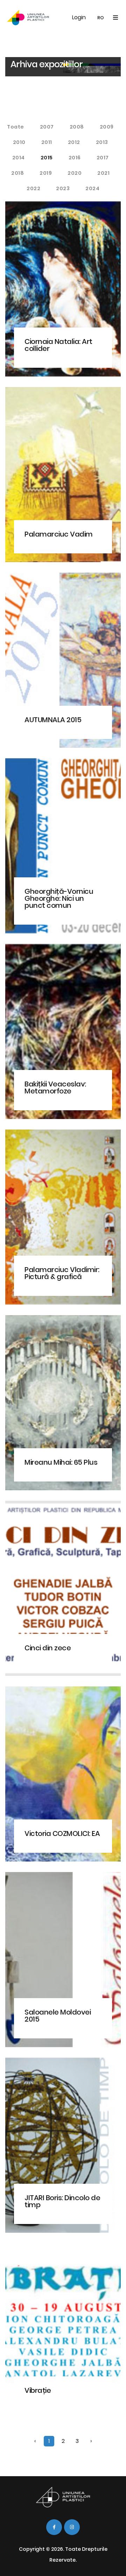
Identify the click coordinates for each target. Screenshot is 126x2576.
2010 (19, 142)
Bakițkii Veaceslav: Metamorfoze (55, 1087)
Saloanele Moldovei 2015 (58, 2016)
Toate (16, 127)
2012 (74, 142)
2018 (17, 173)
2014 (19, 158)
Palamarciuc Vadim (59, 534)
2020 (75, 173)
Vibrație (38, 2390)
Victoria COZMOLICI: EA (62, 1833)
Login (79, 17)
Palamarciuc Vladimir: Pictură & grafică (62, 1273)
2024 (92, 188)
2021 (103, 173)
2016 (75, 158)
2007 (47, 127)
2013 (102, 142)
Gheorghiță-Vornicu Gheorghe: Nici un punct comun (59, 898)
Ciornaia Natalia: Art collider (58, 345)
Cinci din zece (48, 1648)
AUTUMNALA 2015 (53, 720)
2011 (47, 142)
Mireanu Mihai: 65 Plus (61, 1462)
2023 (63, 188)
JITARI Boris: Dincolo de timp (62, 2201)
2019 (46, 173)
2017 (103, 158)
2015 (47, 158)
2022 (33, 188)
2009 (107, 127)
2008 (77, 127)
